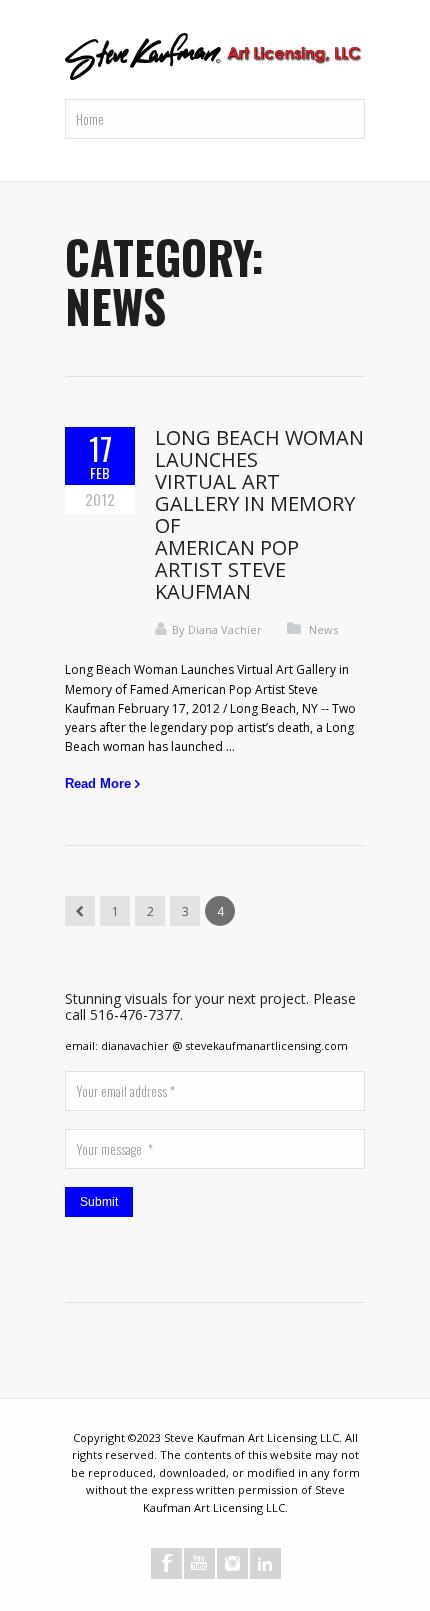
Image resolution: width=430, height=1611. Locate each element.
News (323, 629)
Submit (99, 1202)
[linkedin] (265, 1563)
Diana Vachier (225, 629)
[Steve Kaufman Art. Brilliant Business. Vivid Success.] (215, 58)
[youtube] (199, 1563)
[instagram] (232, 1563)
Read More (98, 783)
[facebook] (166, 1563)
